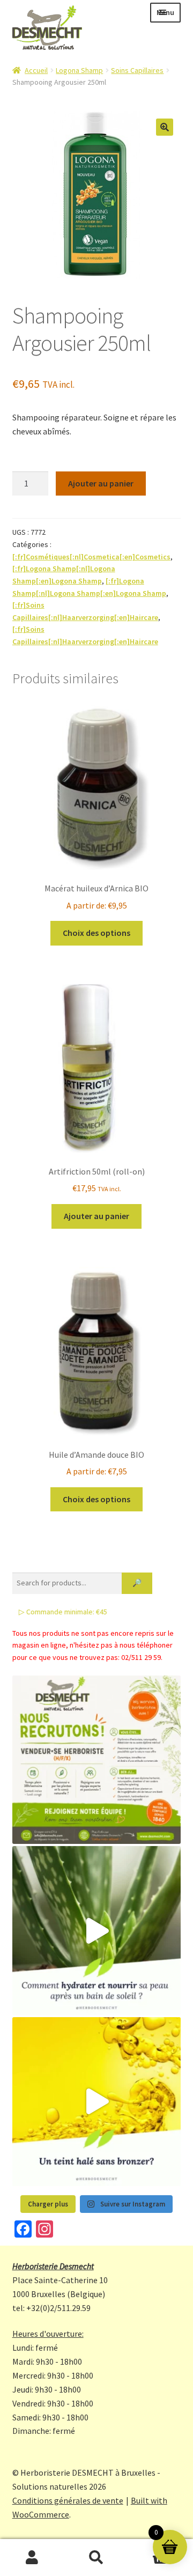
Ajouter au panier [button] (96, 1216)
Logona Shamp (79, 70)
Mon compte (32, 2558)
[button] (165, 127)
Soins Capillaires (137, 70)
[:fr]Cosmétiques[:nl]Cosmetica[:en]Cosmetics (91, 557)
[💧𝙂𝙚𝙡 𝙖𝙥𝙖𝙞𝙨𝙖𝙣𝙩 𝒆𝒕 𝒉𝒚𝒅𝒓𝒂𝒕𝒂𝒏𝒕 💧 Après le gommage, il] (97, 1931)
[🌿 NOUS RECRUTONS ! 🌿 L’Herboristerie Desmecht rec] (97, 1760)
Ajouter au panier (101, 483)
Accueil (36, 70)
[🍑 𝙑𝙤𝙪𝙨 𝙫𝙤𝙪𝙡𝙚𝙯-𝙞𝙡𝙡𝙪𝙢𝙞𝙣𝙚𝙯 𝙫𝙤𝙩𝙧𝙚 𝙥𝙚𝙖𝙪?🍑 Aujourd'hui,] (97, 2102)
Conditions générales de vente (68, 2500)
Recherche (96, 2558)
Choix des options (96, 933)
